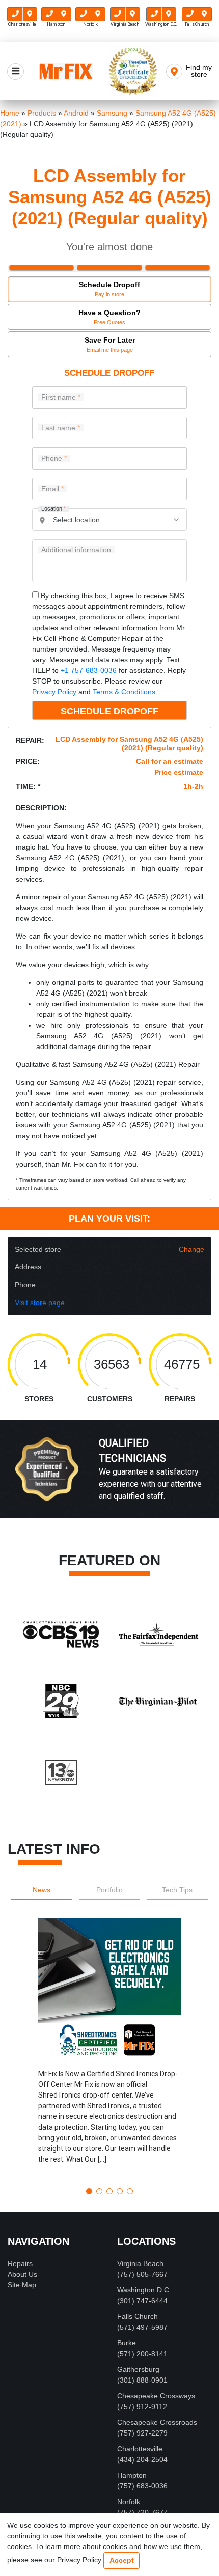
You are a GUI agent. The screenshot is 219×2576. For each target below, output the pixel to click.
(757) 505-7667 (142, 2274)
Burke (127, 2343)
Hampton (132, 2475)
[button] (109, 2049)
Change (191, 1249)
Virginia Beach (140, 2263)
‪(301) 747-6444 (142, 2301)
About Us (22, 2274)
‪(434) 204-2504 (142, 2459)
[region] (109, 1480)
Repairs (20, 2263)
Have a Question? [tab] (109, 317)
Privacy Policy (54, 692)
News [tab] (42, 1890)
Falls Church (138, 2316)
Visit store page (40, 1303)
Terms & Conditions (124, 692)
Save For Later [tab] (110, 344)
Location (53, 509)
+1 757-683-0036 (89, 670)
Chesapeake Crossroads (157, 2422)
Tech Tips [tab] (177, 1890)
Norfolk (129, 2502)
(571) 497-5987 (142, 2327)
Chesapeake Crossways (156, 2396)
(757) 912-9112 (142, 2407)
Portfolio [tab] (109, 1890)
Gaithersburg (138, 2369)
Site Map (22, 2285)
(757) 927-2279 (142, 2433)
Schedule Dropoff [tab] (109, 289)
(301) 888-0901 (142, 2380)
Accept (122, 2560)
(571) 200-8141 (142, 2354)
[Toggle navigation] (16, 72)
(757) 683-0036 (142, 2486)
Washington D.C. (144, 2290)
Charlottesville (140, 2449)
